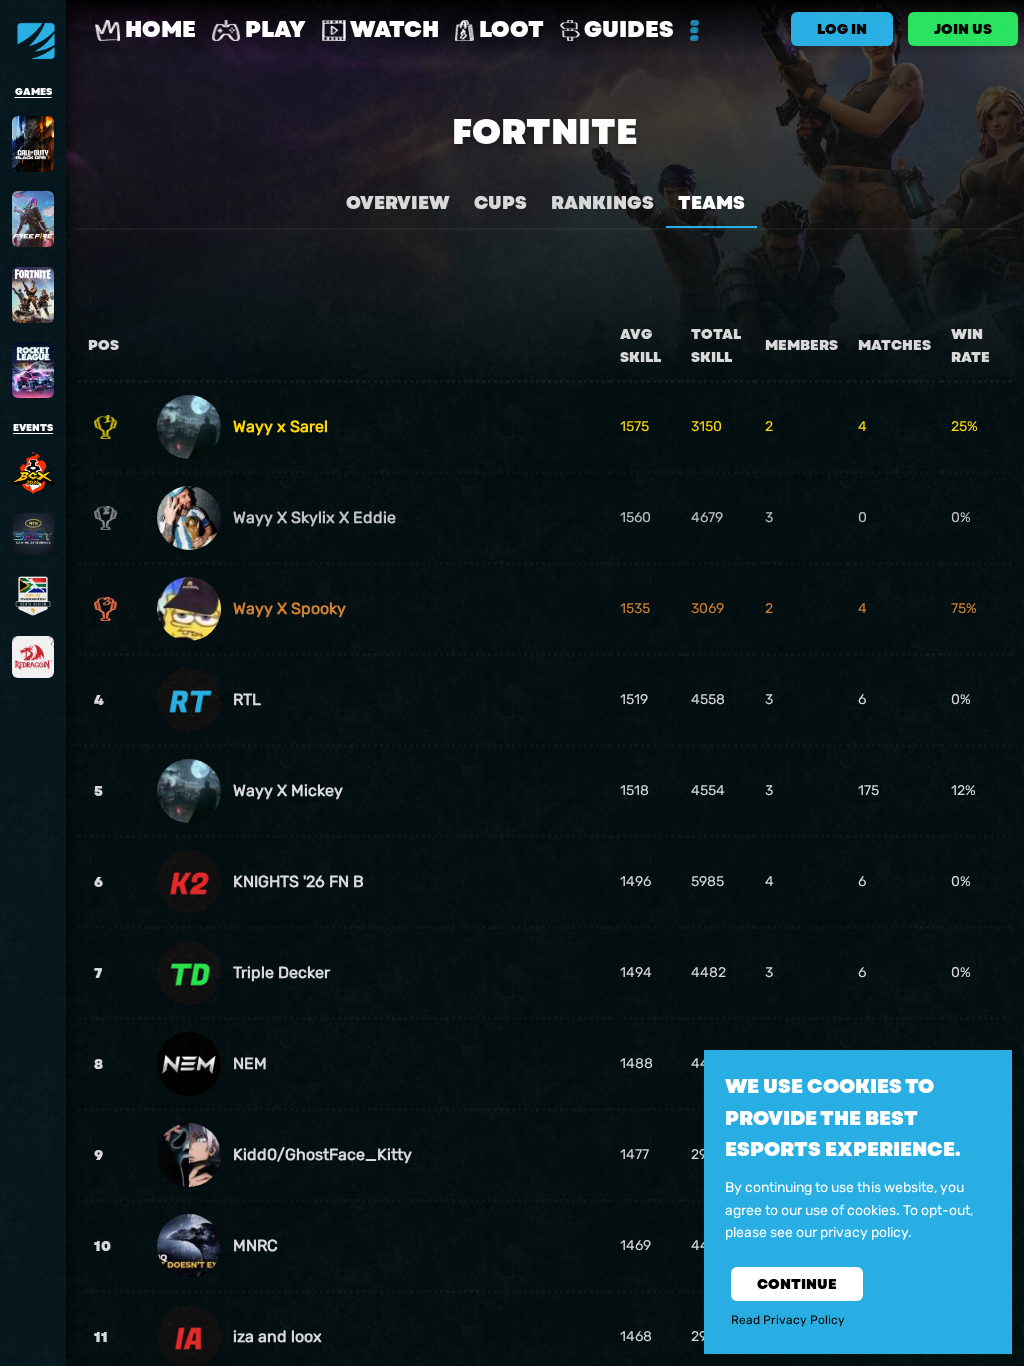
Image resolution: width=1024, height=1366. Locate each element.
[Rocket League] (33, 370)
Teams (711, 203)
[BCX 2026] (33, 473)
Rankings (602, 203)
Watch (392, 29)
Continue (797, 1284)
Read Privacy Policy (788, 1320)
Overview (398, 203)
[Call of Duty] (33, 144)
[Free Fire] (33, 219)
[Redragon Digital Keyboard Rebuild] (33, 657)
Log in (842, 29)
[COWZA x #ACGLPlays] (33, 596)
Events (33, 428)
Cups (500, 203)
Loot (509, 29)
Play (273, 29)
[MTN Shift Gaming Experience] (33, 534)
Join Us (963, 29)
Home (158, 29)
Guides (627, 29)
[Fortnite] (33, 295)
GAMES (33, 92)
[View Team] (189, 427)
